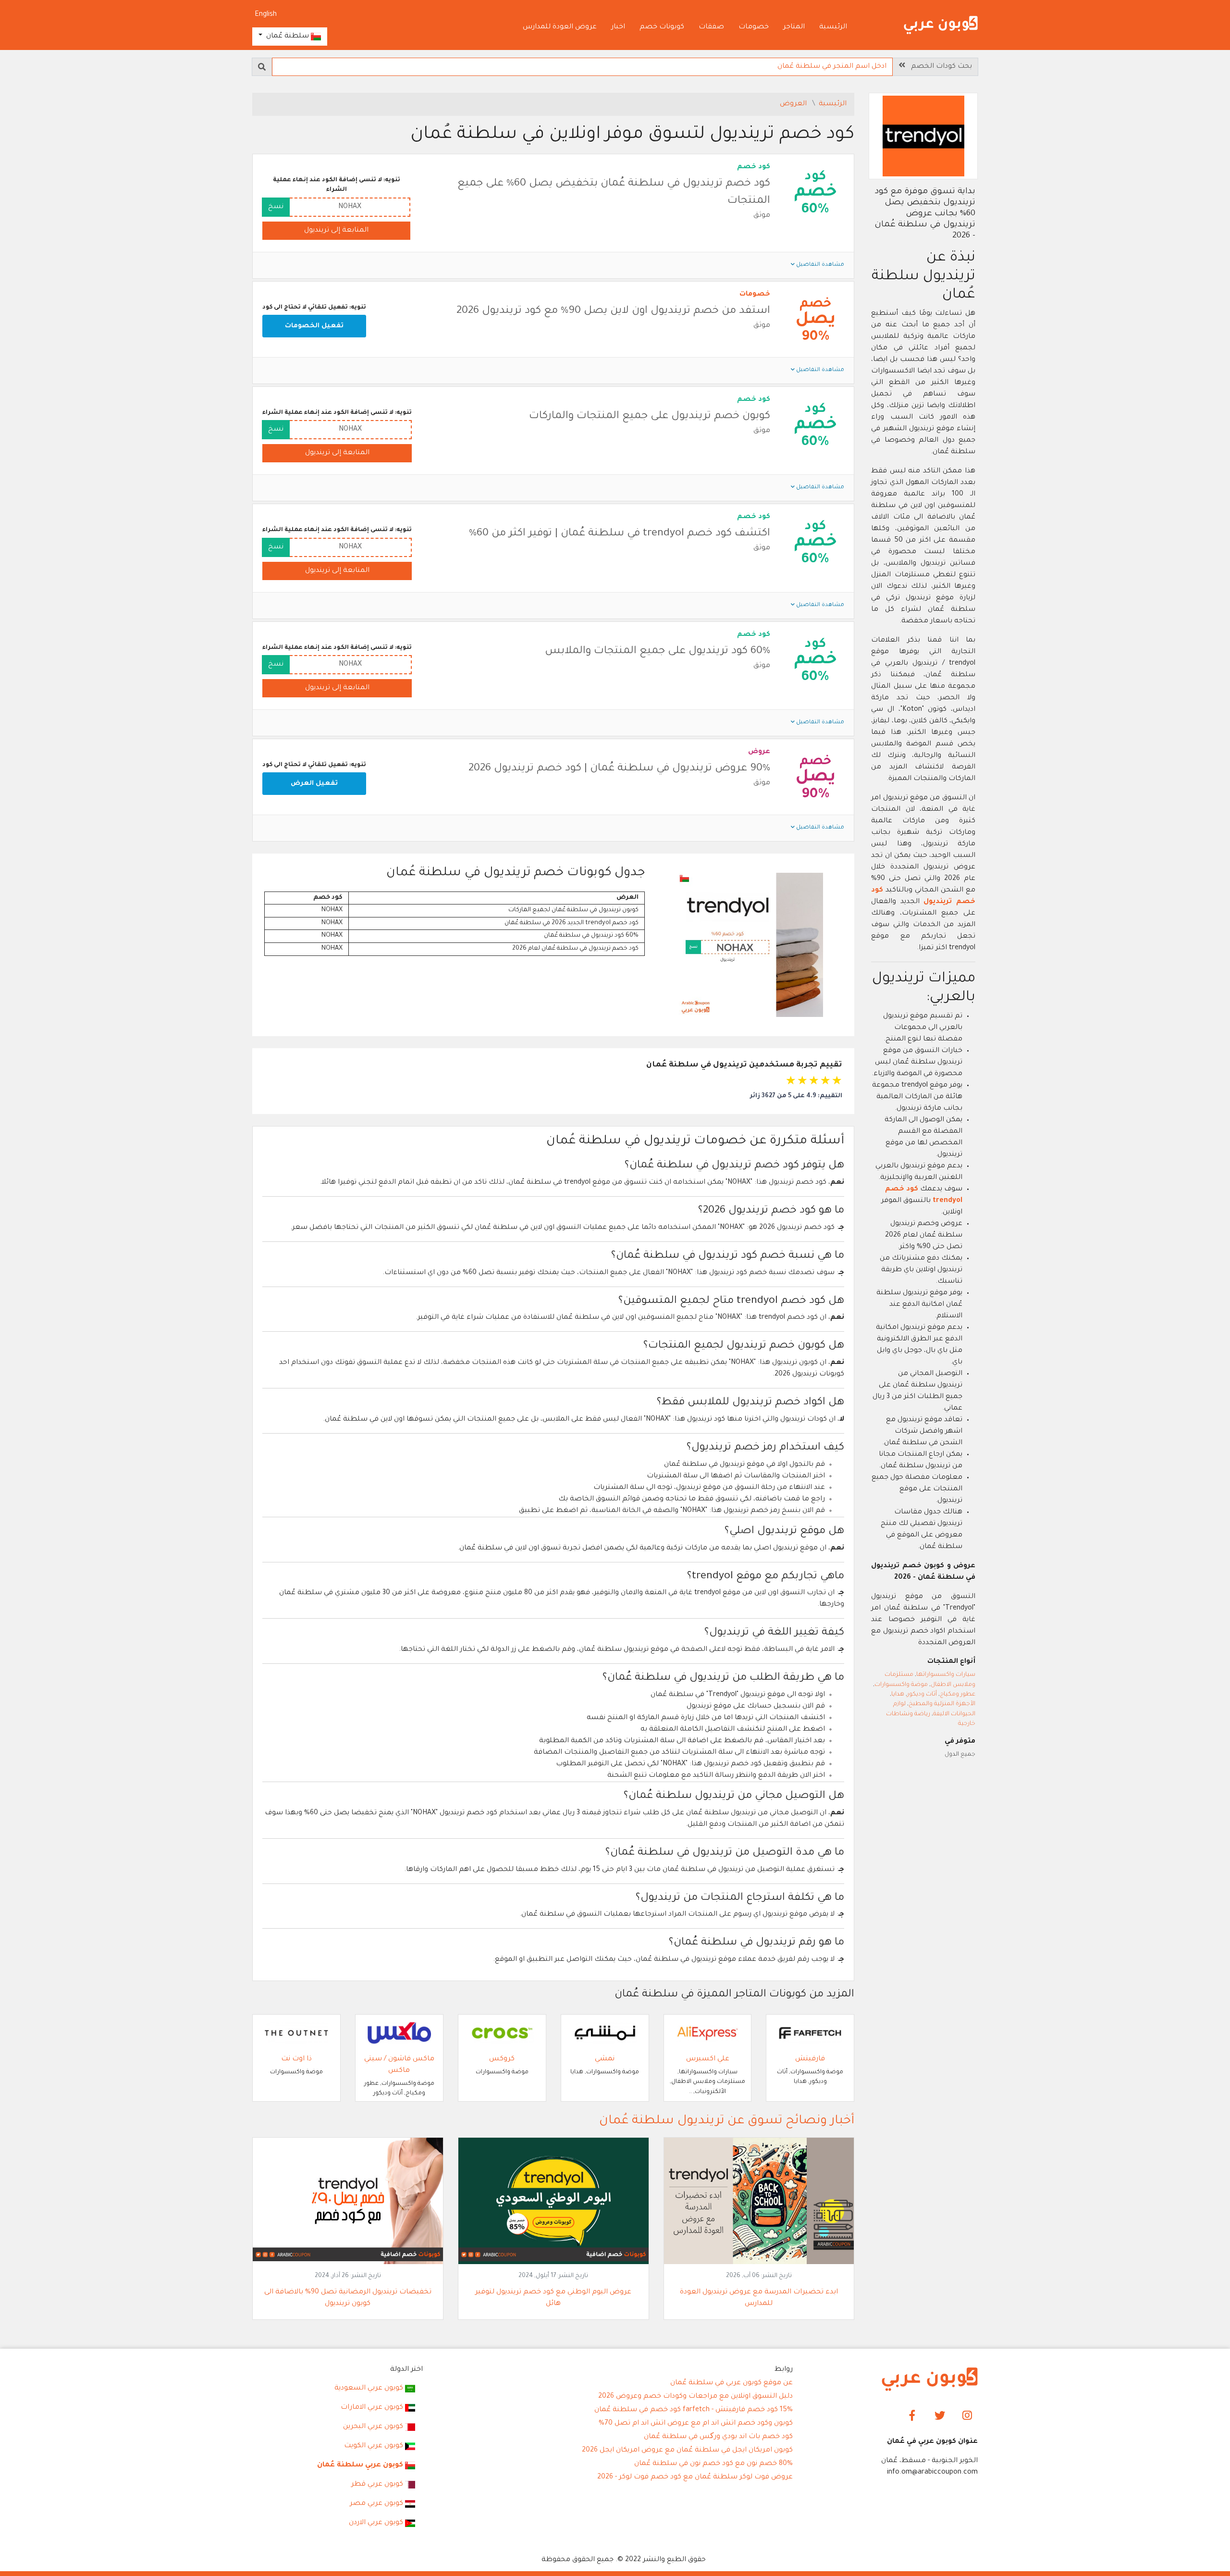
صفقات (711, 27)
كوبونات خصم (662, 27)
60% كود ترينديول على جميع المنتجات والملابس (658, 652)
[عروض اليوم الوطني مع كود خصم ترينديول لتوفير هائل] (553, 2202)
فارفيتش (810, 2059)
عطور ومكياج (958, 1695)
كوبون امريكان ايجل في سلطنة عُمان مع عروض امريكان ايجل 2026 (687, 2451)
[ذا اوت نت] (296, 2034)
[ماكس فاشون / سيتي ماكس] (399, 2034)
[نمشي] (605, 2034)
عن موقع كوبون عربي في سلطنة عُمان (732, 2383)
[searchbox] (582, 67)
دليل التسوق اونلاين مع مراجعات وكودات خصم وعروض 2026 (695, 2397)
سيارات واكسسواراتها (946, 1675)
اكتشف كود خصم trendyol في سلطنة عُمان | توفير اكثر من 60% (620, 534)
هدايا (898, 1695)
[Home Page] (930, 2380)
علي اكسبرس (708, 2059)
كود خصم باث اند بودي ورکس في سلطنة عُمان (718, 2437)
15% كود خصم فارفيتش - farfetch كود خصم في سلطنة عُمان (694, 2410)
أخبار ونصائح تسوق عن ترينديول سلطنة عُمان (727, 2121)
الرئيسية (833, 27)
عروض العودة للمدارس (560, 27)
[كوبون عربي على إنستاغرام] (967, 2417)
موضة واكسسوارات (901, 1685)
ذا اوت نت (296, 2059)
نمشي (605, 2059)
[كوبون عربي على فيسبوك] (913, 2417)
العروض (794, 104)
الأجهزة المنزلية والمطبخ (942, 1704)
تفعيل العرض (314, 784)
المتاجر (794, 27)
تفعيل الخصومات (314, 326)
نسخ (276, 207)
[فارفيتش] (810, 2034)
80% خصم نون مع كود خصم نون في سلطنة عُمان (713, 2464)
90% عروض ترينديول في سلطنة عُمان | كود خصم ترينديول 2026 (619, 769)
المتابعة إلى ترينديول (336, 231)
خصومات (754, 27)
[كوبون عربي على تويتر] (940, 2417)
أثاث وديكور (922, 1695)
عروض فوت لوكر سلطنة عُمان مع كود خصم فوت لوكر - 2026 (695, 2477)
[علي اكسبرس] (708, 2034)
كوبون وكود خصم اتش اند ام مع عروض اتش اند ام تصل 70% (696, 2424)
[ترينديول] (923, 137)
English (266, 15)
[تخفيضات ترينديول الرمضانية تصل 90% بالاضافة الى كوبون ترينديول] (348, 2202)
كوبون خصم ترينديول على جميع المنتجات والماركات (650, 417)
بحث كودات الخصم (939, 67)
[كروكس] (502, 2034)
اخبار (618, 27)
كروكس (502, 2059)
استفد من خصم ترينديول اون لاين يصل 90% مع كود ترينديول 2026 (613, 311)
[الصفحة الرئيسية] (941, 26)
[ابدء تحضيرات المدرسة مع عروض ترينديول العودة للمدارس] (759, 2202)
